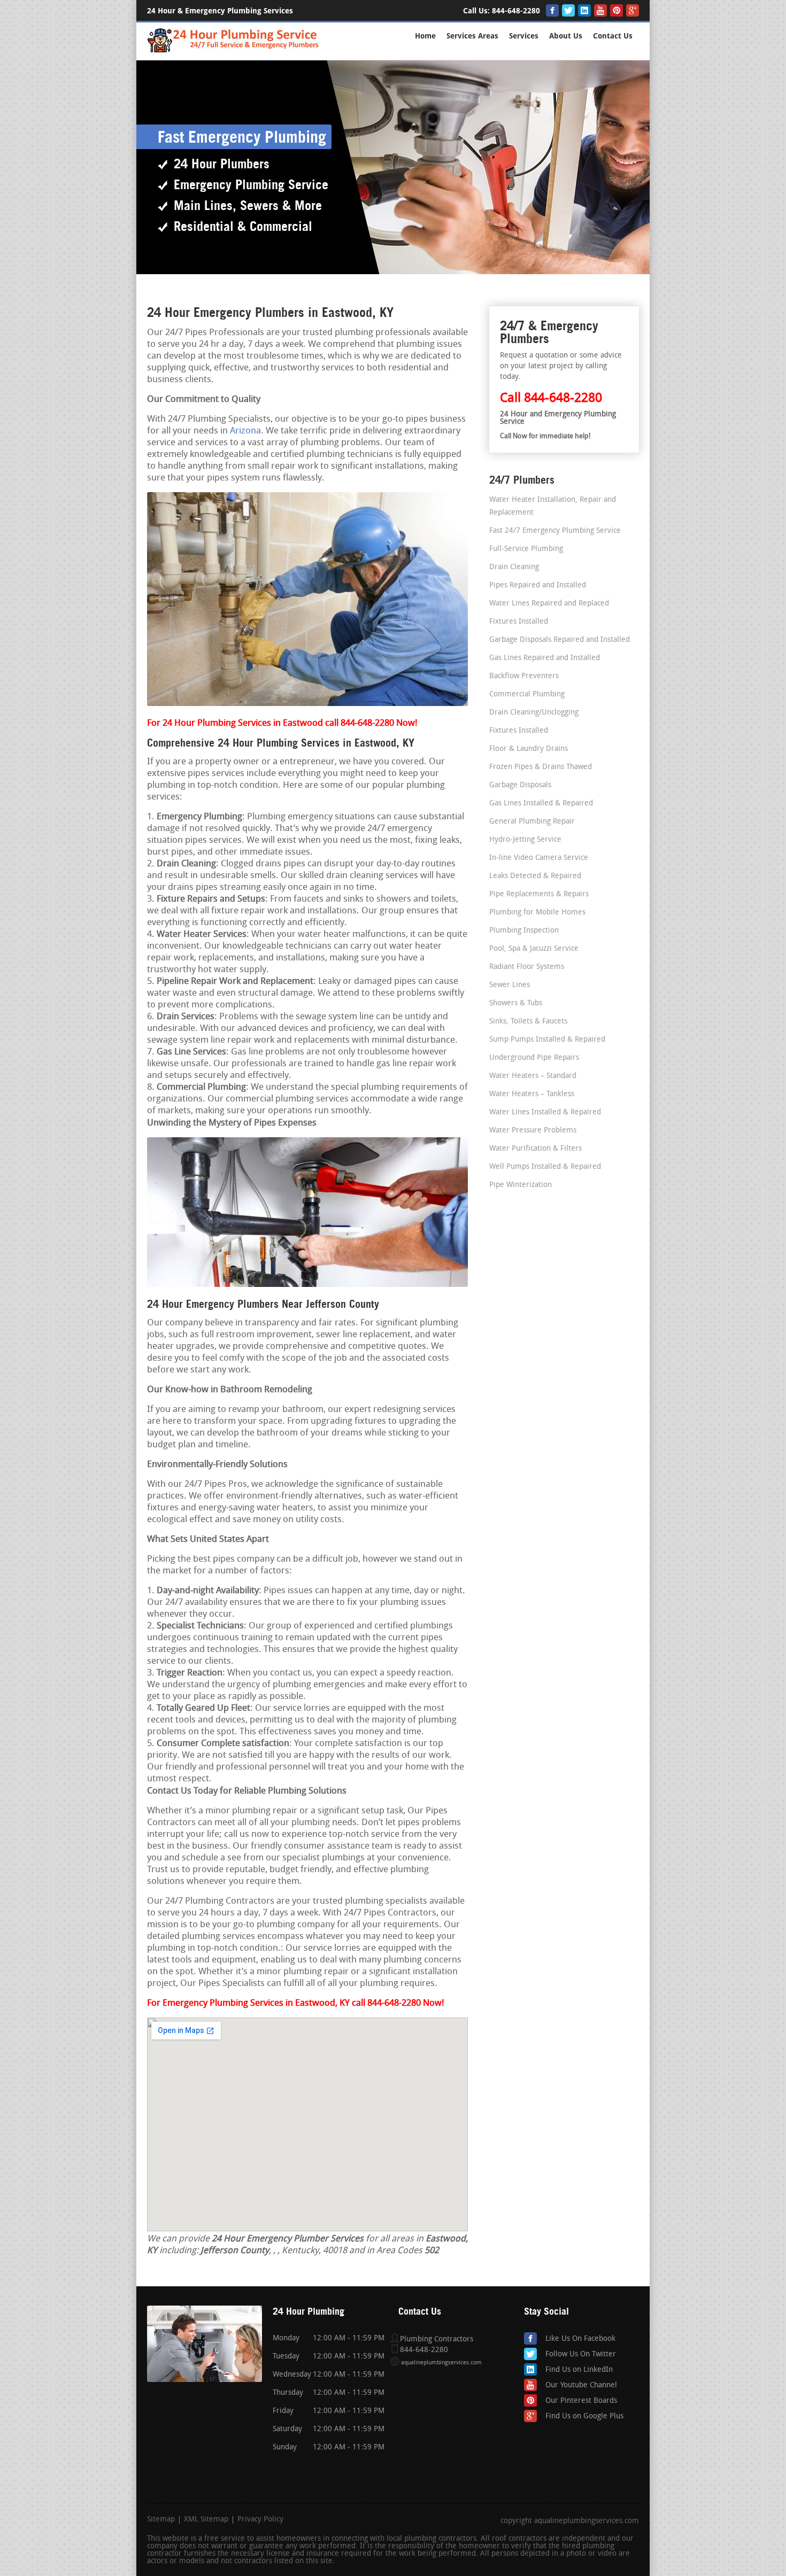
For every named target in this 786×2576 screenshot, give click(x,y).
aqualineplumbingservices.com (441, 2363)
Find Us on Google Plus (584, 2416)
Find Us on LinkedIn (579, 2370)
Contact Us (613, 36)
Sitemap (161, 2520)
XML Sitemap (206, 2520)
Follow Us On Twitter (581, 2354)
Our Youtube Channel (581, 2385)
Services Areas (472, 36)
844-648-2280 (516, 11)
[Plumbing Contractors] (234, 51)
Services (524, 36)
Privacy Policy (260, 2520)
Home (425, 36)
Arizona (245, 431)
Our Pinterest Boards (581, 2401)
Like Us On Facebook (580, 2339)
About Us (566, 36)
